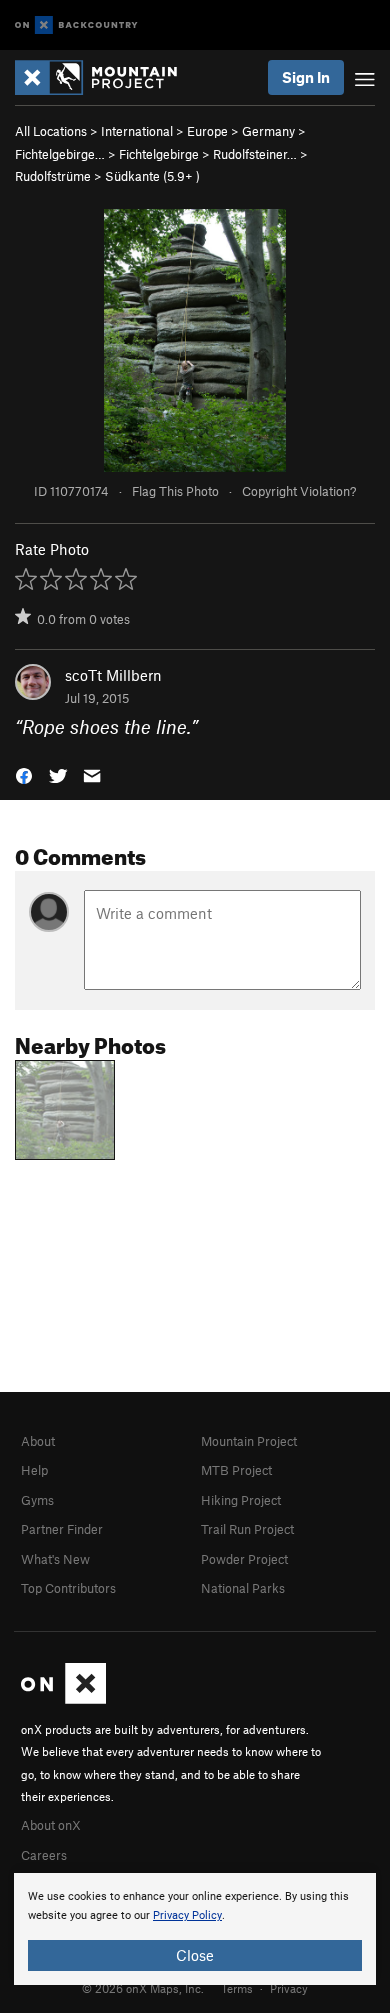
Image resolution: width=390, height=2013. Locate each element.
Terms (237, 1988)
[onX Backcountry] (76, 25)
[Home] (106, 77)
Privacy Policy (187, 1915)
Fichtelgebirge (159, 154)
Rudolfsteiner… (255, 154)
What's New (55, 1559)
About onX (51, 1825)
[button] (24, 774)
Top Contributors (68, 1588)
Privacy (289, 1988)
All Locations (51, 131)
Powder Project (244, 1559)
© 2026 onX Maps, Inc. (143, 1988)
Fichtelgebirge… (60, 154)
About (38, 1441)
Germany (268, 131)
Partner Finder (62, 1529)
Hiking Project (241, 1500)
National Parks (243, 1588)
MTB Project (236, 1470)
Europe (207, 131)
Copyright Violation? (299, 491)
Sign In (306, 77)
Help (34, 1470)
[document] (195, 1929)
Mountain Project (249, 1441)
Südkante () (152, 176)
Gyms (37, 1500)
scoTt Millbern (113, 675)
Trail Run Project (247, 1529)
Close (195, 1955)
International (137, 131)
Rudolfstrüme (53, 176)
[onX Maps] (63, 1699)
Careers (44, 1855)
